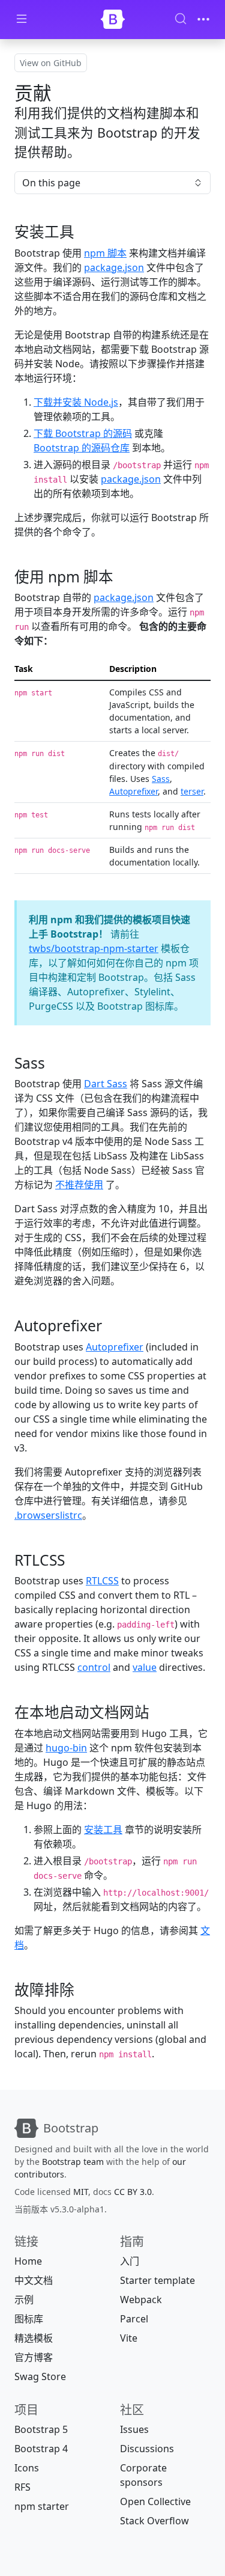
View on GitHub (51, 63)
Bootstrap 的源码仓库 (82, 448)
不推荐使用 (79, 1185)
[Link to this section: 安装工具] (85, 232)
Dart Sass (106, 1084)
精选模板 (34, 2338)
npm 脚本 (105, 253)
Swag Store (40, 2376)
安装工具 (103, 1830)
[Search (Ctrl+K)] (181, 19)
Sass (161, 779)
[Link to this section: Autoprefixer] (112, 1326)
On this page (51, 183)
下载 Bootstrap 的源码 (83, 433)
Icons (27, 2468)
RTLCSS (102, 1581)
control (94, 1667)
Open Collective (155, 2501)
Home (28, 2261)
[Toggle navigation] (203, 19)
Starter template (157, 2280)
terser (192, 791)
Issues (134, 2429)
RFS (22, 2487)
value (145, 1667)
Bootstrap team (73, 2162)
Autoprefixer (133, 791)
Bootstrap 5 (41, 2429)
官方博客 (34, 2357)
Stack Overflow (154, 2521)
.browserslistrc (48, 1515)
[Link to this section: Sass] (55, 1063)
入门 (130, 2261)
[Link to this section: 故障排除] (85, 1990)
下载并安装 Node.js (76, 402)
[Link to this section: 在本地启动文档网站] (160, 1712)
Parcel (134, 2319)
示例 (24, 2300)
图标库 (29, 2319)
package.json (114, 267)
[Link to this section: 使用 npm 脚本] (124, 577)
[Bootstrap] (113, 19)
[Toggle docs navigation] (22, 20)
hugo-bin (66, 1748)
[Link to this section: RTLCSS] (75, 1560)
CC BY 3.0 (133, 2192)
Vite (129, 2338)
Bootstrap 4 (41, 2449)
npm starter (42, 2506)
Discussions (147, 2449)
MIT (81, 2192)
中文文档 (34, 2280)
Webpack (141, 2300)
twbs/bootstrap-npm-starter (94, 948)
